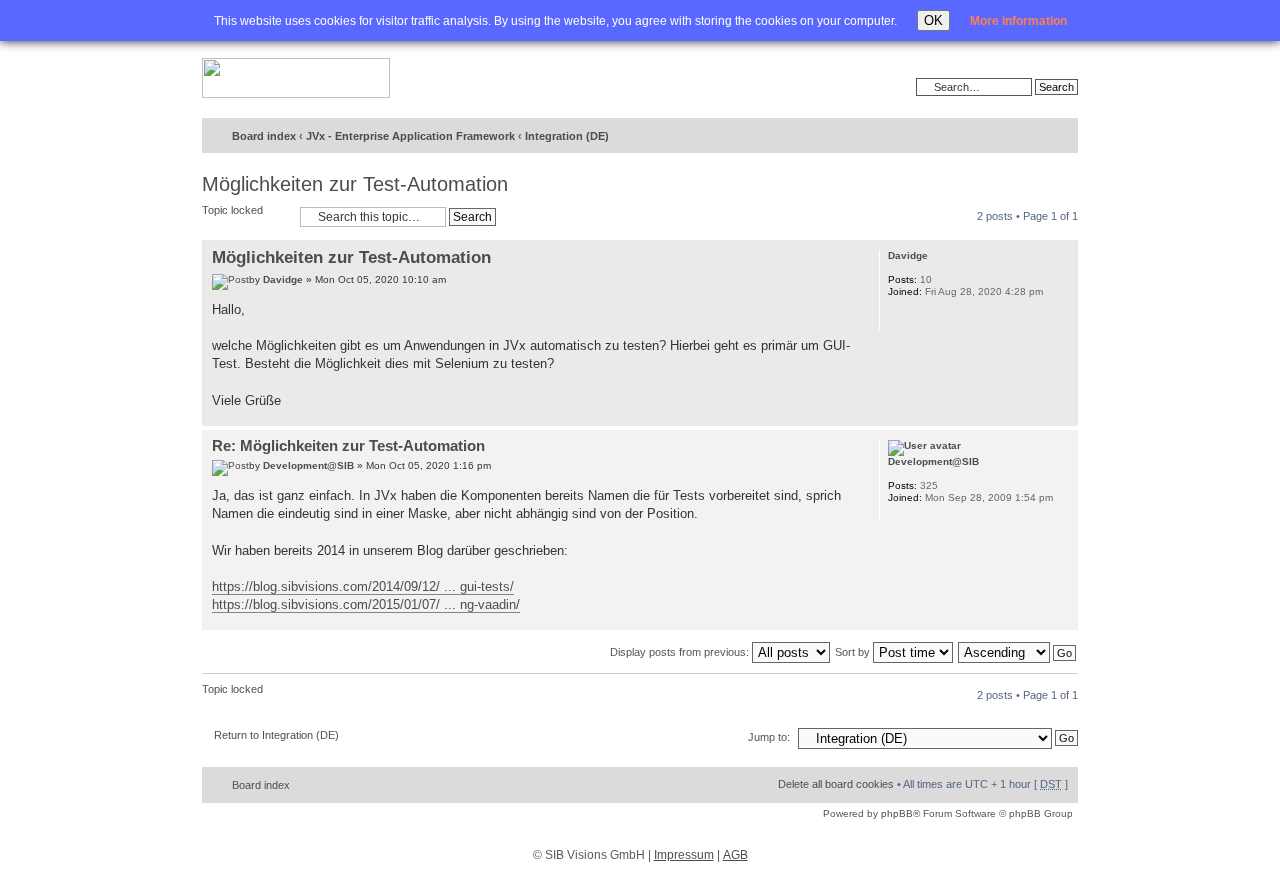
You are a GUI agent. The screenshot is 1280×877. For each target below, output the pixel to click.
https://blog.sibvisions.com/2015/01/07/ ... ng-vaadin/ (366, 604)
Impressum (684, 855)
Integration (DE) (567, 136)
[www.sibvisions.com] (296, 79)
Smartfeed (1059, 136)
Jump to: (769, 737)
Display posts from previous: (681, 652)
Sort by (854, 652)
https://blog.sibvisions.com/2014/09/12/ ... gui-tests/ (363, 586)
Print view (991, 137)
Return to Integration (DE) (276, 735)
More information (1018, 21)
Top (1062, 415)
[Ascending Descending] (1018, 652)
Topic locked (232, 210)
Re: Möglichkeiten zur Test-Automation (348, 445)
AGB (735, 855)
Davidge (283, 279)
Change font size (1021, 137)
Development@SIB (308, 465)
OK (933, 20)
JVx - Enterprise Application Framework (410, 136)
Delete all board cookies (836, 784)
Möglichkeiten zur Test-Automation (355, 184)
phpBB (897, 813)
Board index (264, 136)
